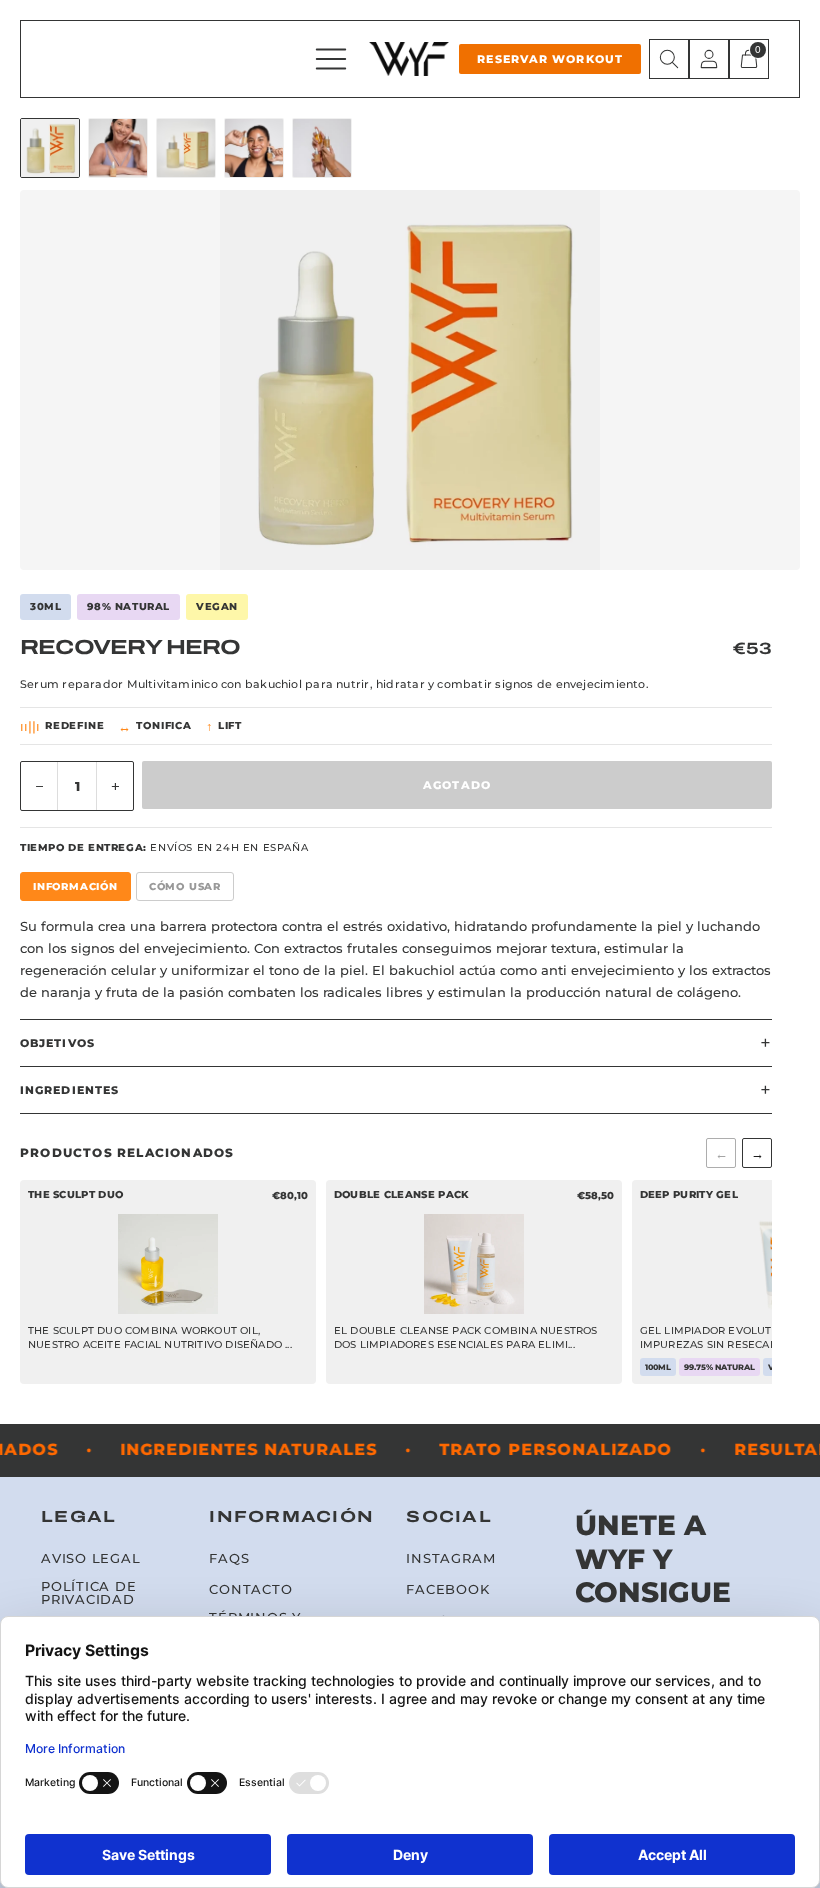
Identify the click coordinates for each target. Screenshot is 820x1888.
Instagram (450, 1558)
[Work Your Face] (409, 59)
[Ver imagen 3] (186, 148)
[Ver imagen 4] (254, 148)
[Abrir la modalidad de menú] (331, 59)
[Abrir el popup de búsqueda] (669, 59)
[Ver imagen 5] (322, 148)
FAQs (229, 1558)
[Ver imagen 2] (118, 148)
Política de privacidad (89, 1593)
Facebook (447, 1589)
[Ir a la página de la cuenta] (709, 59)
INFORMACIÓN (75, 886)
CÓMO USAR (185, 886)
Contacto (250, 1589)
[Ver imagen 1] (50, 148)
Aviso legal (91, 1558)
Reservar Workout (550, 59)
